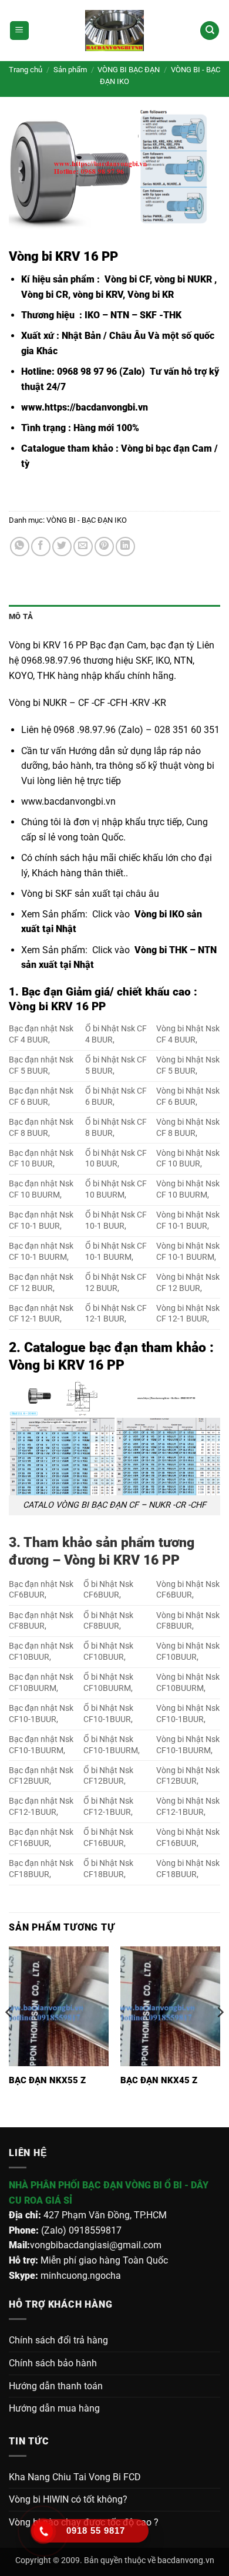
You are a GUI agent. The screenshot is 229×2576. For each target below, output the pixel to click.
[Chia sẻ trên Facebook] (41, 547)
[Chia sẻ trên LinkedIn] (125, 547)
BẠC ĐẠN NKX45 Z (159, 2080)
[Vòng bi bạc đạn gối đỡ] (114, 31)
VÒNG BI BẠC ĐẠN (129, 70)
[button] (19, 31)
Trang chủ (26, 70)
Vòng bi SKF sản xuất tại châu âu (90, 894)
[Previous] (9, 2036)
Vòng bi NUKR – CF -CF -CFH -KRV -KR (87, 703)
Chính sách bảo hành (53, 2363)
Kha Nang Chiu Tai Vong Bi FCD (75, 2477)
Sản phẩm (70, 70)
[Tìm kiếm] (210, 31)
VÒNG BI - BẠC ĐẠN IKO (87, 520)
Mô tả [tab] (21, 616)
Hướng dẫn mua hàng (54, 2408)
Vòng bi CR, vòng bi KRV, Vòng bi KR (97, 295)
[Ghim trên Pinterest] (104, 547)
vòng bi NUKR (183, 279)
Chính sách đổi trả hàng (58, 2340)
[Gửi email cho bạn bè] (83, 547)
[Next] (220, 2036)
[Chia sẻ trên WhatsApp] (20, 547)
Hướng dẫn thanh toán (56, 2386)
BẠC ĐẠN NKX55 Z (47, 2080)
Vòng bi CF (126, 279)
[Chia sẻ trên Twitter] (62, 547)
